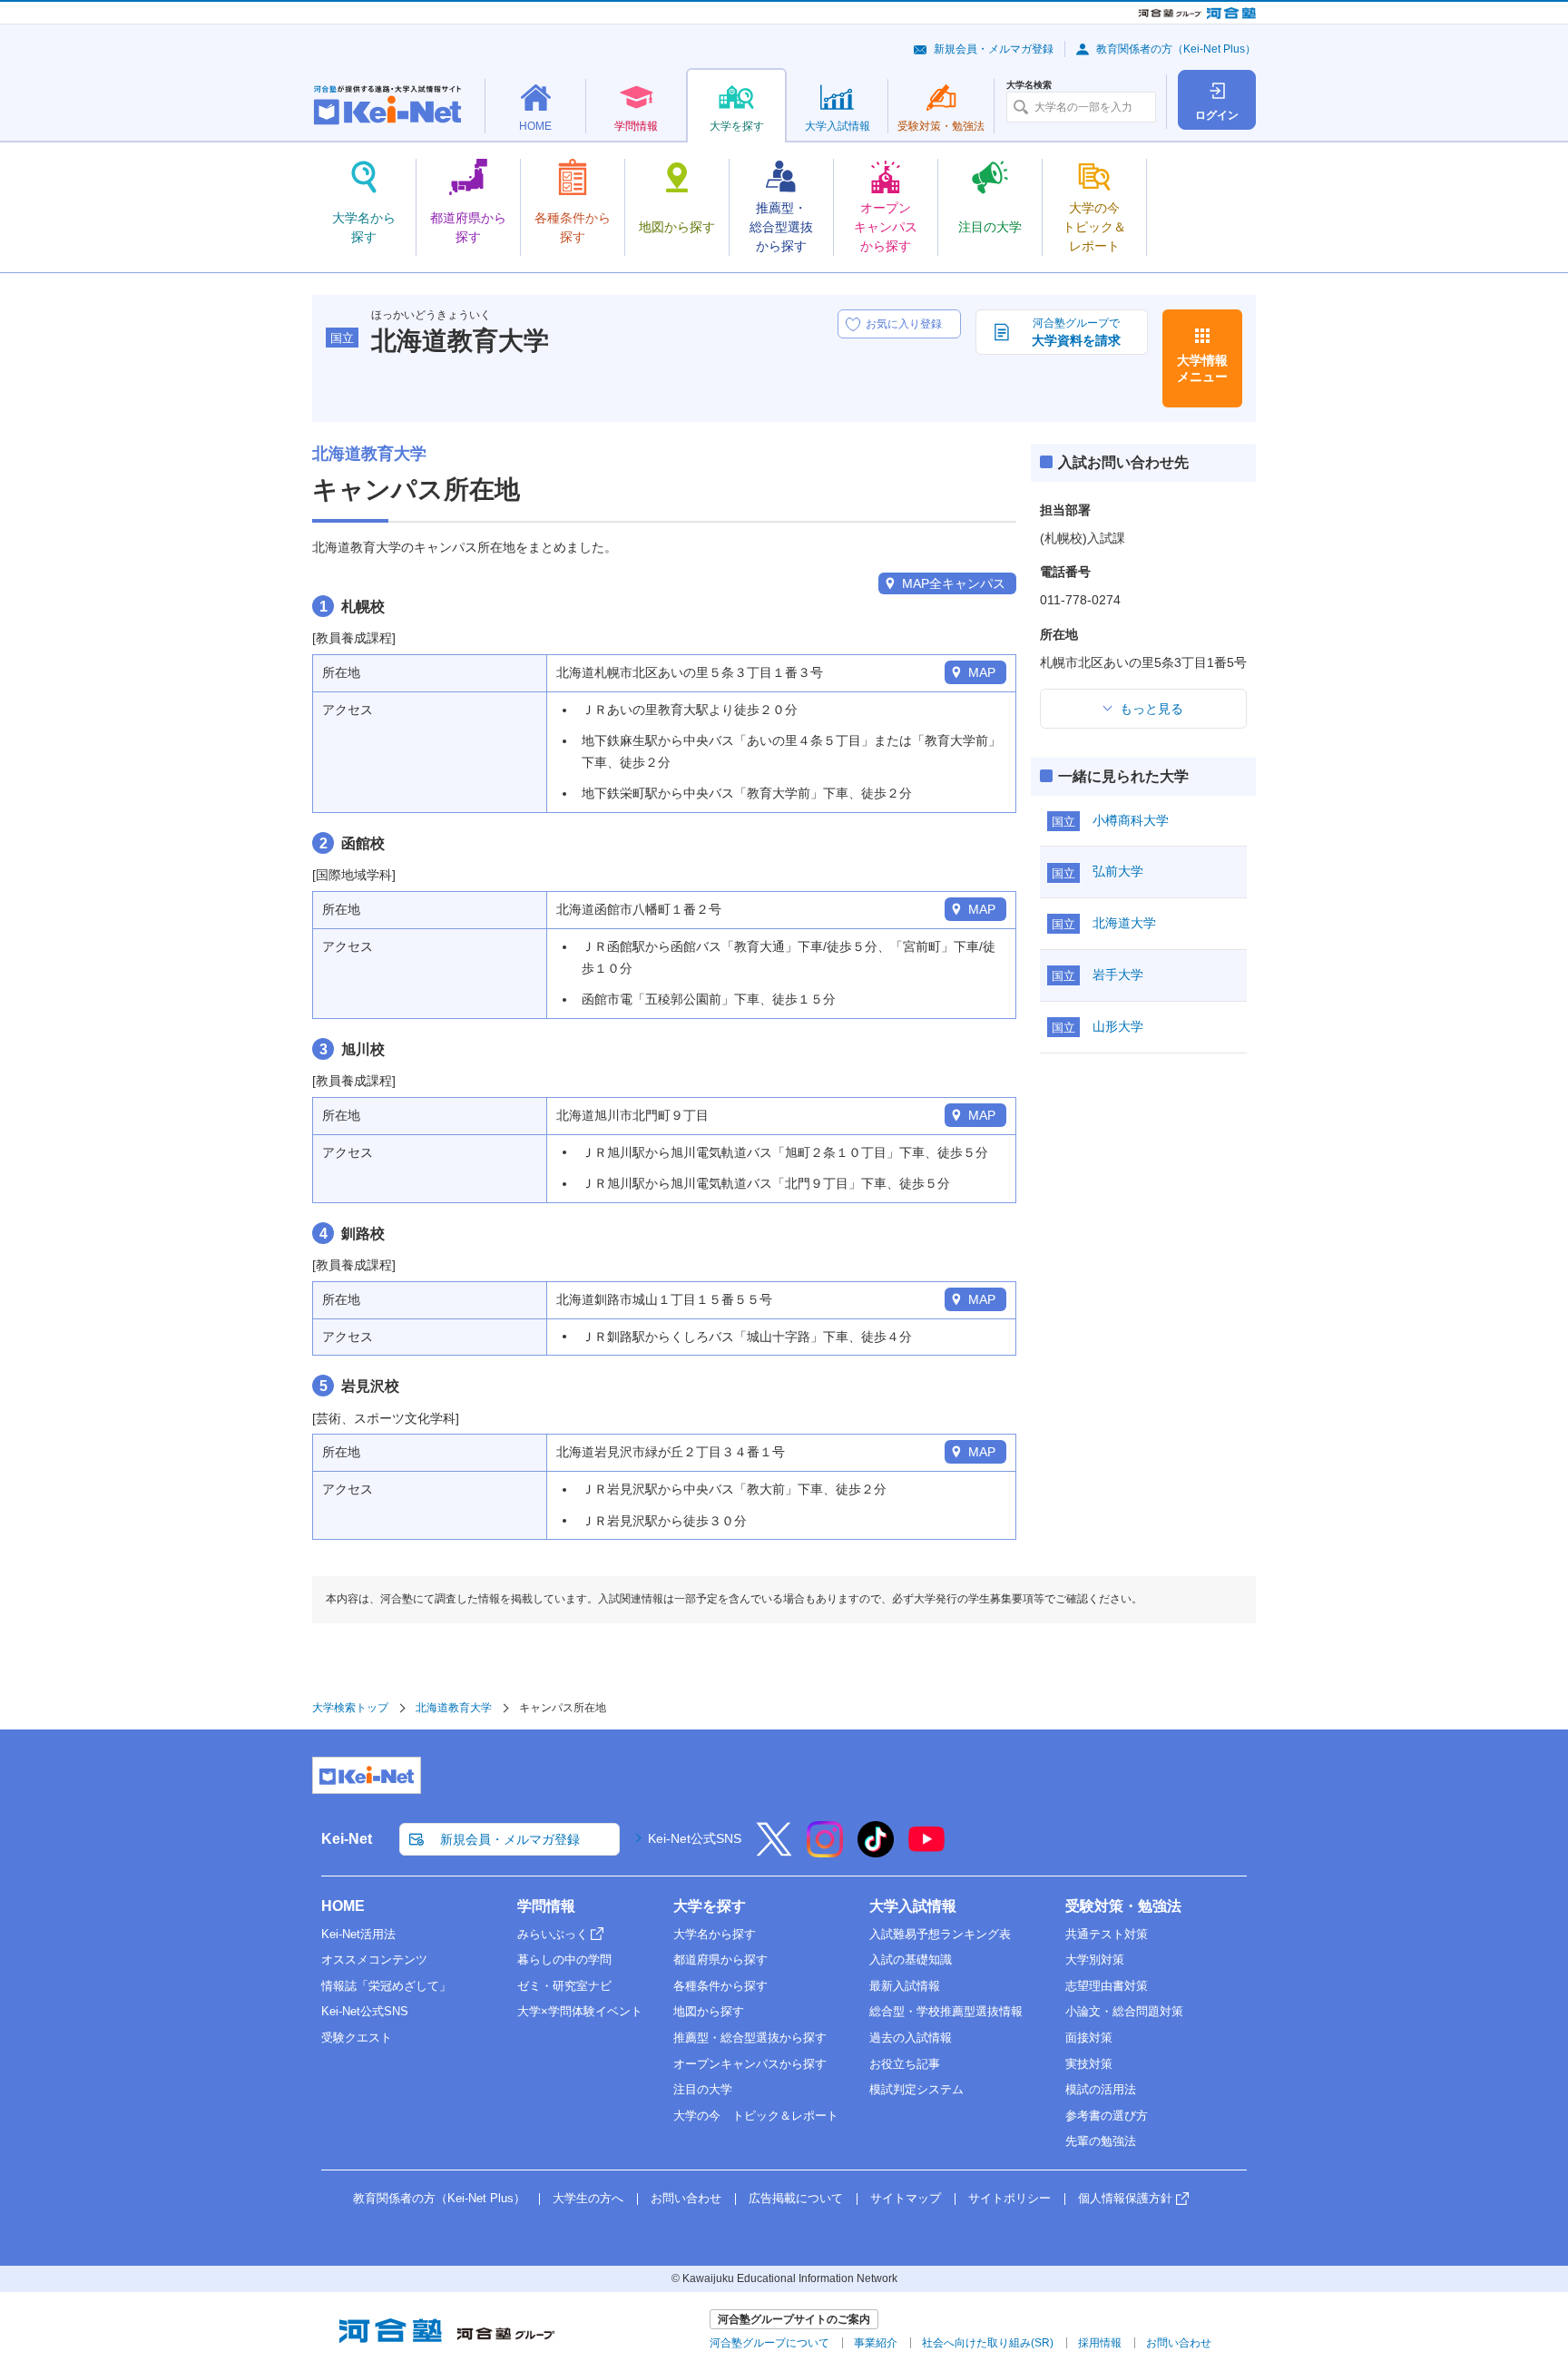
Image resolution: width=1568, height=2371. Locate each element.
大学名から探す (715, 1934)
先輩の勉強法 (1101, 2141)
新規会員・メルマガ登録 (994, 49)
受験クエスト (357, 2038)
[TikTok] (876, 1851)
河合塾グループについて (769, 2343)
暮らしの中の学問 (564, 1960)
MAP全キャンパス (954, 583)
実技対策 (1089, 2064)
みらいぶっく (553, 1934)
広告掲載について (796, 2198)
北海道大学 (1124, 923)
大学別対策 (1095, 1960)
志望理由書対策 (1107, 1986)
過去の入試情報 (911, 2038)
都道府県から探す (720, 1960)
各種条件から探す (720, 1986)
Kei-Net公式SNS (695, 1838)
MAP (982, 672)
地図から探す (709, 2011)
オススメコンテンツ (374, 1960)
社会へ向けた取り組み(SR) (988, 2343)
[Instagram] (825, 1851)
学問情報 (546, 1906)
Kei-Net (347, 1839)
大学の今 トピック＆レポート (756, 2116)
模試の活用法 (1101, 2089)
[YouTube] (926, 1851)
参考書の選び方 (1107, 2116)
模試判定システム (916, 2089)
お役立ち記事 (905, 2064)
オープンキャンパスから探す (750, 2064)
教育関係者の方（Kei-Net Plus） (1176, 49)
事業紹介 (876, 2343)
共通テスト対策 (1107, 1934)
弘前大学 (1118, 871)
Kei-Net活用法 (358, 1934)
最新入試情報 (905, 1986)
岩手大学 (1118, 975)
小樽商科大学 (1131, 820)
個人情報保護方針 (1125, 2198)
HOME (343, 1906)
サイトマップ (906, 2198)
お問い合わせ (686, 2198)
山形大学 (1118, 1026)
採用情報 (1100, 2343)
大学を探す (710, 1906)
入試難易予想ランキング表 (940, 1934)
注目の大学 (703, 2089)
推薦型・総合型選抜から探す (750, 2038)
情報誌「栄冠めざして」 (386, 1986)
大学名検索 (1029, 85)
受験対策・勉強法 (1123, 1906)
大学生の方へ (588, 2198)
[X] (774, 1851)
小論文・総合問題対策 (1124, 2011)
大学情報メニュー (1202, 368)
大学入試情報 (913, 1906)
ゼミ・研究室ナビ (564, 1986)
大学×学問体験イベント (580, 2011)
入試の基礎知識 (911, 1960)
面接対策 (1089, 2038)
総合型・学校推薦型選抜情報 (946, 2011)
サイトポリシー (1009, 2198)
